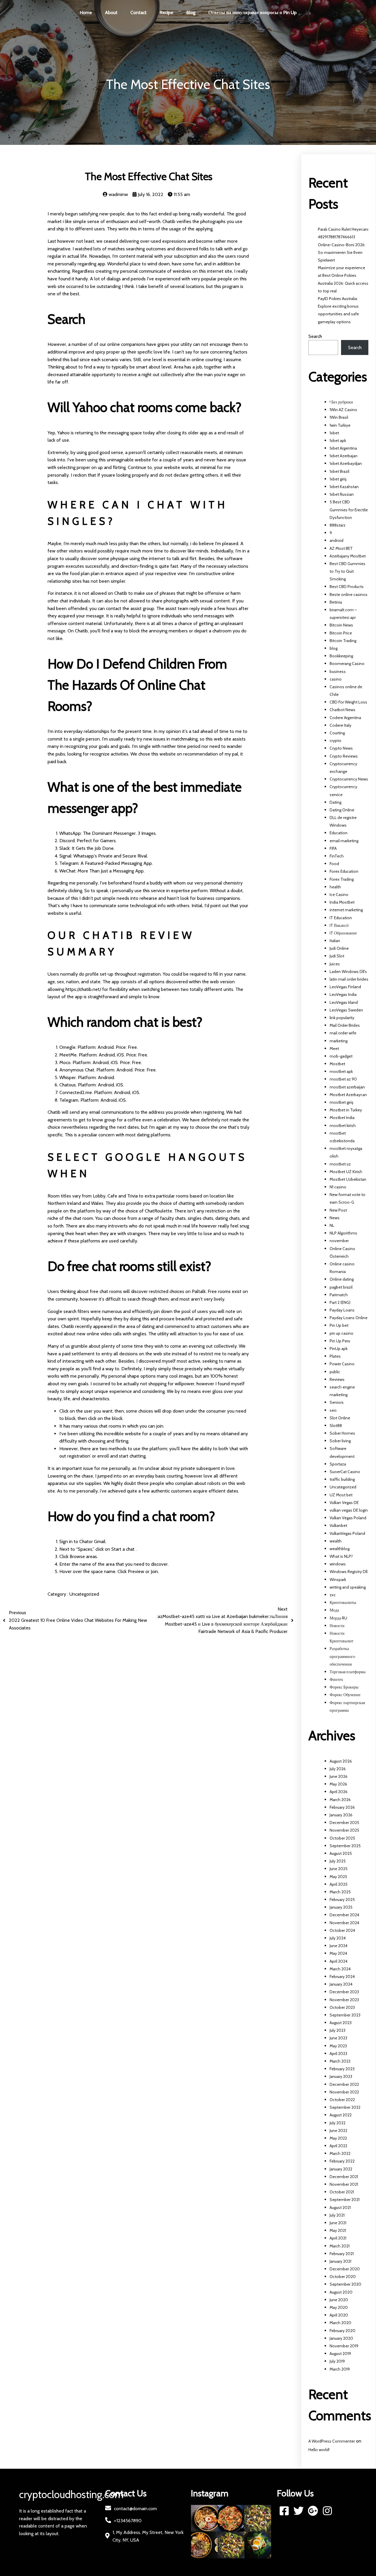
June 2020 (339, 2300)
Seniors (337, 1402)
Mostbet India (342, 1118)
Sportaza (338, 1464)
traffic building (342, 1479)
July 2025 (338, 1861)
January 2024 (341, 1984)
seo (333, 1410)
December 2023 (344, 1992)
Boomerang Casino (347, 664)
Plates (335, 1356)
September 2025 (345, 1846)
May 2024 (338, 1953)
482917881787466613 (336, 237)
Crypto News (341, 748)
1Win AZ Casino (343, 410)
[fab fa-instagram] (327, 2511)
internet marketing (346, 910)
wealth (336, 1541)
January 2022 (341, 2169)
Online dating (342, 1279)
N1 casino (338, 1187)
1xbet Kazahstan (344, 487)
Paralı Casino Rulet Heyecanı (343, 229)
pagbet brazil (341, 1287)
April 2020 (339, 2315)
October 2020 (343, 2277)
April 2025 (339, 1884)
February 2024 (342, 1977)
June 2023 (338, 2038)
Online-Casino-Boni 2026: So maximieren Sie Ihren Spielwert (342, 252)
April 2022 (338, 2146)
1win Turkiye (340, 425)
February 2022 (342, 2161)
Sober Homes (342, 1433)
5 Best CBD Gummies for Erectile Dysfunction (349, 510)
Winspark (338, 1580)
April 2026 (339, 1792)
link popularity (342, 1018)
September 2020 (345, 2284)
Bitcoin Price (341, 633)
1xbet (334, 433)
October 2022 (342, 2100)
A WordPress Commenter (332, 2441)
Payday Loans (342, 1310)
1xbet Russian (342, 494)
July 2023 (338, 2030)
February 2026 (342, 1807)
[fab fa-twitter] (299, 2511)
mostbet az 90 (343, 1079)
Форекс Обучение (345, 1695)
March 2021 (340, 2246)
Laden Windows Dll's (348, 972)
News (335, 1218)
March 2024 (340, 1969)
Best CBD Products (347, 587)
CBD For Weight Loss (348, 702)
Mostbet (337, 1064)
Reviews (337, 1379)
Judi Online (339, 948)
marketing (339, 1041)
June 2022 (338, 2131)
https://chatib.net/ (84, 989)
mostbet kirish (343, 1125)
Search (315, 336)
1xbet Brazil (339, 471)
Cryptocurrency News (349, 779)
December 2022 (344, 2084)
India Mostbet (342, 902)
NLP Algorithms (343, 1233)
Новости (337, 1626)
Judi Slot (337, 956)
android (336, 540)
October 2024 (342, 1930)
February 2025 (342, 1900)
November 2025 (344, 1830)
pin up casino (341, 1333)
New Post (338, 1210)
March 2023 (340, 2061)
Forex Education (344, 871)
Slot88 (336, 1426)
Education (339, 833)
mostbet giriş (341, 1102)
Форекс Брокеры (344, 1687)
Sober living (340, 1441)
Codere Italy (340, 725)
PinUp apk (339, 1349)
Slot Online (340, 1418)
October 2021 (342, 2192)
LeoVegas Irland (344, 1002)
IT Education (341, 918)
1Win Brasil (339, 417)
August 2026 (341, 1761)
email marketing (344, 841)
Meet (334, 1049)
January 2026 (341, 1815)
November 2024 (344, 1923)
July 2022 (338, 2123)
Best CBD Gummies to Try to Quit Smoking (348, 571)
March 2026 (340, 1800)
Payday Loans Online (349, 1318)
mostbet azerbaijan (347, 1087)
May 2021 (338, 2230)
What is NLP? (341, 1556)
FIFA (333, 848)
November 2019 (344, 2346)
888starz (338, 525)
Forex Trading (342, 879)
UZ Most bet (341, 1495)
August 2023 (341, 2023)
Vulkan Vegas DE (344, 1503)
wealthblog (340, 1549)
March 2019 (340, 2369)
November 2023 (344, 2000)
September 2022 (345, 2107)
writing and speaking (348, 1587)
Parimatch (339, 1295)
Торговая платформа (348, 1672)
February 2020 (343, 2331)
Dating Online (342, 810)
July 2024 (338, 1938)
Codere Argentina (345, 718)
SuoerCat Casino (345, 1472)
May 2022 (338, 2138)
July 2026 (338, 1769)
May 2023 (338, 2046)
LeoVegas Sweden (346, 1010)
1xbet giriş (338, 479)
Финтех (336, 1679)
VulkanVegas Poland (347, 1533)
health (335, 887)
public (335, 1372)
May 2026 (338, 1784)
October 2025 (342, 1838)
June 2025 (339, 1869)
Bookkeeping (341, 656)
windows (338, 1564)
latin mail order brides (349, 979)
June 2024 (339, 1946)
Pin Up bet (339, 1325)
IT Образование (343, 933)
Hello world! (319, 2450)
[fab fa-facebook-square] (284, 2511)
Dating (335, 802)
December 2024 (344, 1915)
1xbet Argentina (343, 448)
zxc (333, 1595)
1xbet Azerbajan (344, 456)
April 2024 (339, 1961)
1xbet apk (338, 441)
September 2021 (345, 2200)
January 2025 (341, 1907)
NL (332, 1225)
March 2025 (340, 1892)
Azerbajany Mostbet (348, 556)
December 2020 (345, 2269)
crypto (335, 741)
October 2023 (342, 2007)
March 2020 (340, 2323)
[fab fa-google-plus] (313, 2511)
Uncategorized (84, 1594)
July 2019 (337, 2361)
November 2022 (344, 2092)
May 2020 (339, 2307)
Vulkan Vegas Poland (348, 1518)
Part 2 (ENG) (340, 1302)
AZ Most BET (341, 548)
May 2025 (338, 1877)
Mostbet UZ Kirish (346, 1172)
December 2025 (344, 1823)
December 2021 (344, 2177)
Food (334, 864)
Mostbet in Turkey (346, 1110)
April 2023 (338, 2054)
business (338, 671)
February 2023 (342, 2069)
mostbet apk (341, 1071)
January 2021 (340, 2261)
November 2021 (344, 2184)
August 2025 (341, 1853)
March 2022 (340, 2153)
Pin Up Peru (340, 1341)
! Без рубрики (341, 402)
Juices (335, 964)
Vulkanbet (338, 1525)
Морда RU (338, 1618)
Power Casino (342, 1364)
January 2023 (341, 2076)
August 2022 (341, 2115)
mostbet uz (340, 1164)
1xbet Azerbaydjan (346, 463)
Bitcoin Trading (343, 641)
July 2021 (337, 2215)
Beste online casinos (349, 594)
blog (334, 648)
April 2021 (338, 2238)
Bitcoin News (341, 625)
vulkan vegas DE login (349, 1510)
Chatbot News (343, 710)
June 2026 (339, 1776)
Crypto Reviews (344, 756)
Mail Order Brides (345, 1025)
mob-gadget (341, 1056)
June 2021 (338, 2223)
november (339, 1241)
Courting (337, 733)
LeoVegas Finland (345, 987)
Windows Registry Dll (349, 1572)
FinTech (337, 856)
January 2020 (341, 2338)
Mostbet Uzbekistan (348, 1179)
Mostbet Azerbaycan (348, 1095)
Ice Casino (339, 895)
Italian (335, 941)
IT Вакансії (339, 925)
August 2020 (341, 2292)
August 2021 (340, 2207)
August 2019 (340, 2354)
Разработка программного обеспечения (342, 1656)
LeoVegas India (343, 994)
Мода (334, 1610)
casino (336, 679)
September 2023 (345, 2015)
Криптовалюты (343, 1602)
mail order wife (343, 1033)
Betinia (336, 602)
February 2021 (342, 2254)
